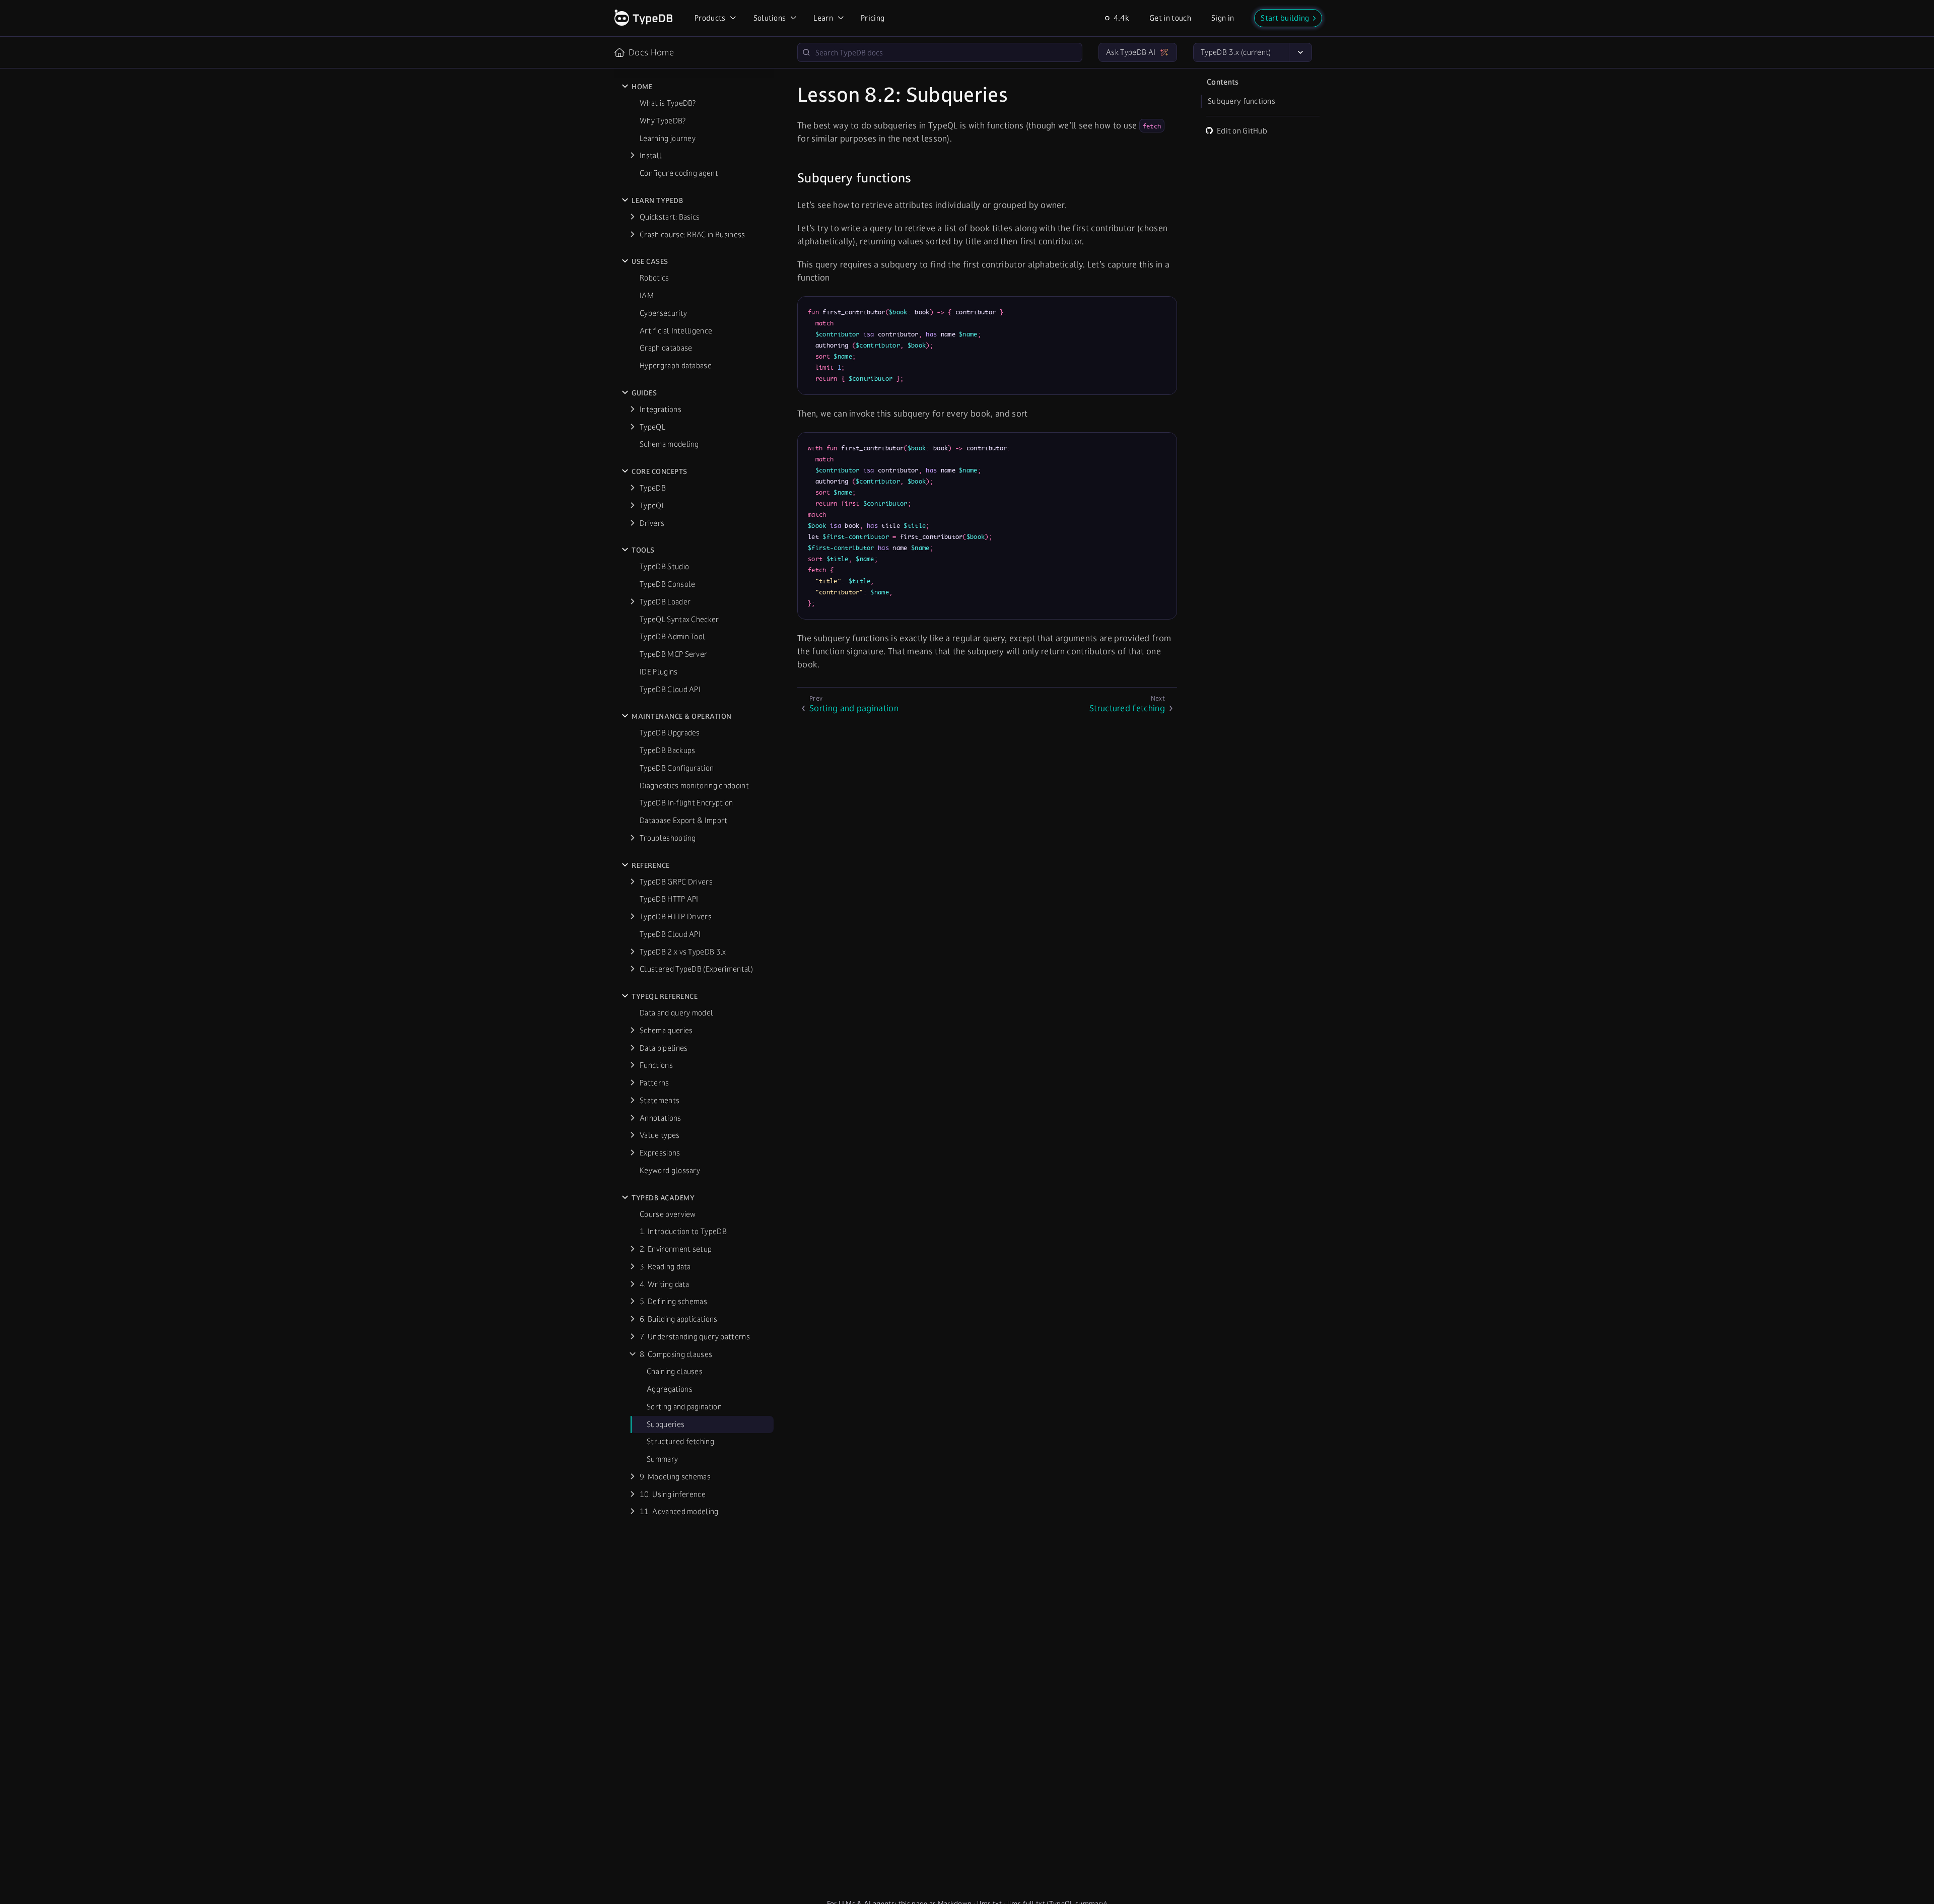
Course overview (668, 1214)
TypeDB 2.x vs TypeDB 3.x (683, 952)
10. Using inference (673, 1494)
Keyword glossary (670, 1170)
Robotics (654, 278)
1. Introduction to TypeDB (683, 1231)
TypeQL (652, 427)
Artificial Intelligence (676, 331)
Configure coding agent (679, 173)
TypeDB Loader (665, 602)
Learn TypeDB (657, 200)
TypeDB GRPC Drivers (676, 882)
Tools (643, 550)
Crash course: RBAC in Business (693, 234)
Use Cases (650, 261)
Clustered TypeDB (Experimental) (696, 969)
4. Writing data (665, 1284)
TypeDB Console (667, 584)
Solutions (770, 18)
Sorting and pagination (684, 1407)
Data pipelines (664, 1048)
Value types (660, 1135)
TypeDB (653, 488)
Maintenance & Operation (682, 716)
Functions (656, 1065)
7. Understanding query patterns (695, 1337)
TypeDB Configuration (677, 768)
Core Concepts (660, 471)
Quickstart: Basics (670, 217)
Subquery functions (1241, 101)
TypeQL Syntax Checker (679, 619)
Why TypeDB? (663, 121)
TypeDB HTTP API (669, 899)
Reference (651, 865)
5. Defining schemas (673, 1301)
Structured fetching (680, 1441)
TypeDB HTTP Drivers (676, 916)
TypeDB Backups (667, 750)
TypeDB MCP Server (673, 654)
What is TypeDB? (668, 103)
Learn (823, 18)
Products (710, 18)
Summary (662, 1459)
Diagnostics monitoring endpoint (694, 786)
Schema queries (666, 1030)
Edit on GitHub (1242, 131)
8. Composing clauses (676, 1354)
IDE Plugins (659, 672)
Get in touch (1170, 18)
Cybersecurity (663, 313)
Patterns (654, 1083)
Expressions (660, 1153)
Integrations (661, 409)
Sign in (1223, 18)
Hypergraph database (676, 365)
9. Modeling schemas (675, 1477)
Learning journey (668, 138)
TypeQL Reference (665, 996)
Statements (660, 1100)
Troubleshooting (668, 838)
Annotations (661, 1118)
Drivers (652, 523)
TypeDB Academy (663, 1198)
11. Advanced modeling (679, 1511)
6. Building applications (679, 1319)
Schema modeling (669, 444)
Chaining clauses (675, 1371)
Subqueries (666, 1424)
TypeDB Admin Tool (672, 636)
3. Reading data (665, 1267)
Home (642, 87)
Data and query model (676, 1013)
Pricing (873, 18)
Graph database (666, 348)
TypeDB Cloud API (670, 689)
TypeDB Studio (664, 566)
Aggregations (670, 1389)
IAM (647, 295)
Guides (644, 393)
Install (651, 155)
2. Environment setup (676, 1249)
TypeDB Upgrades (670, 733)
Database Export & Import (684, 820)
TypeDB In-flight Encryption (686, 803)
